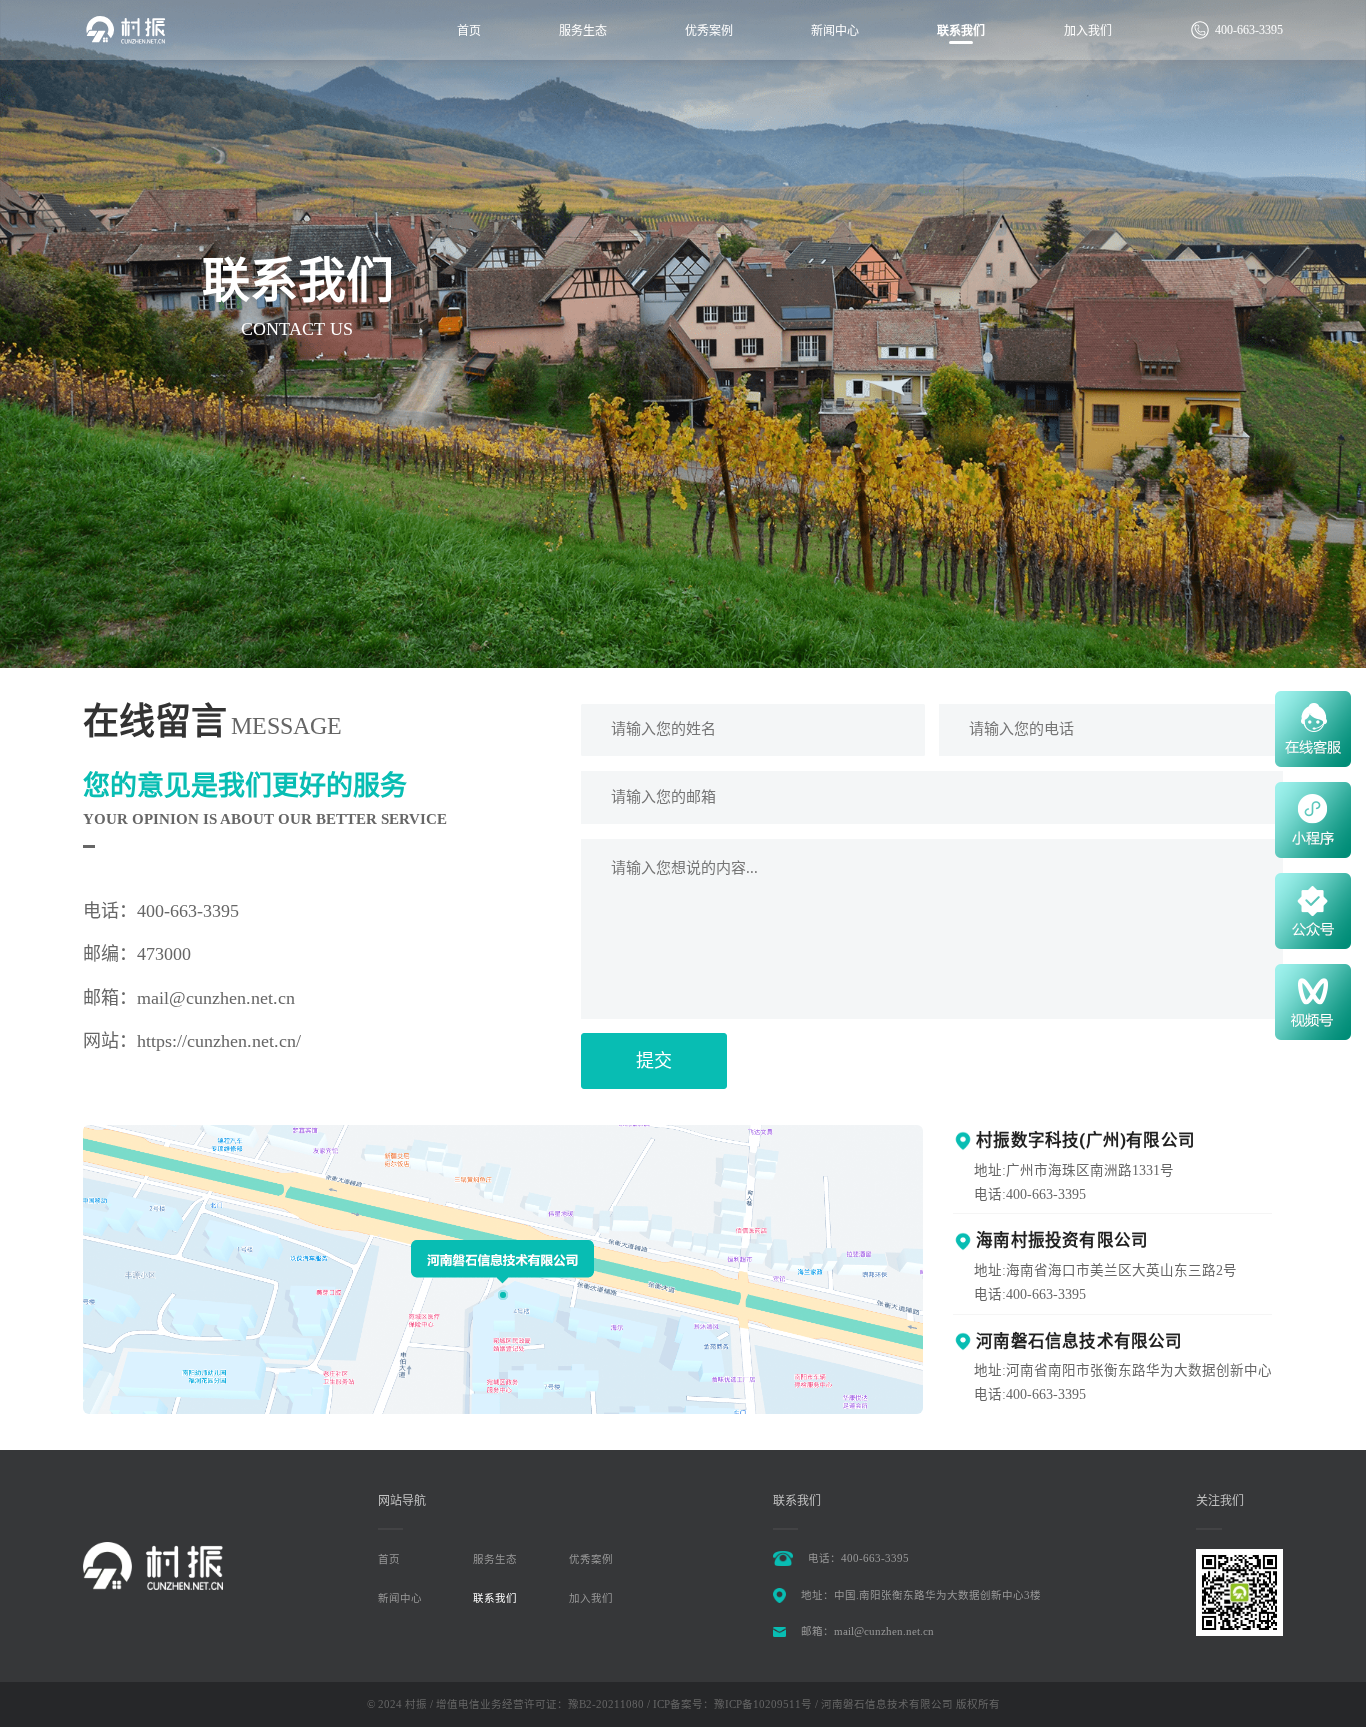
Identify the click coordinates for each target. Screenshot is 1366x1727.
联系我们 (961, 31)
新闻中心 (835, 31)
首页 (469, 31)
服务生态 (583, 31)
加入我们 (1088, 31)
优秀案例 (709, 31)
